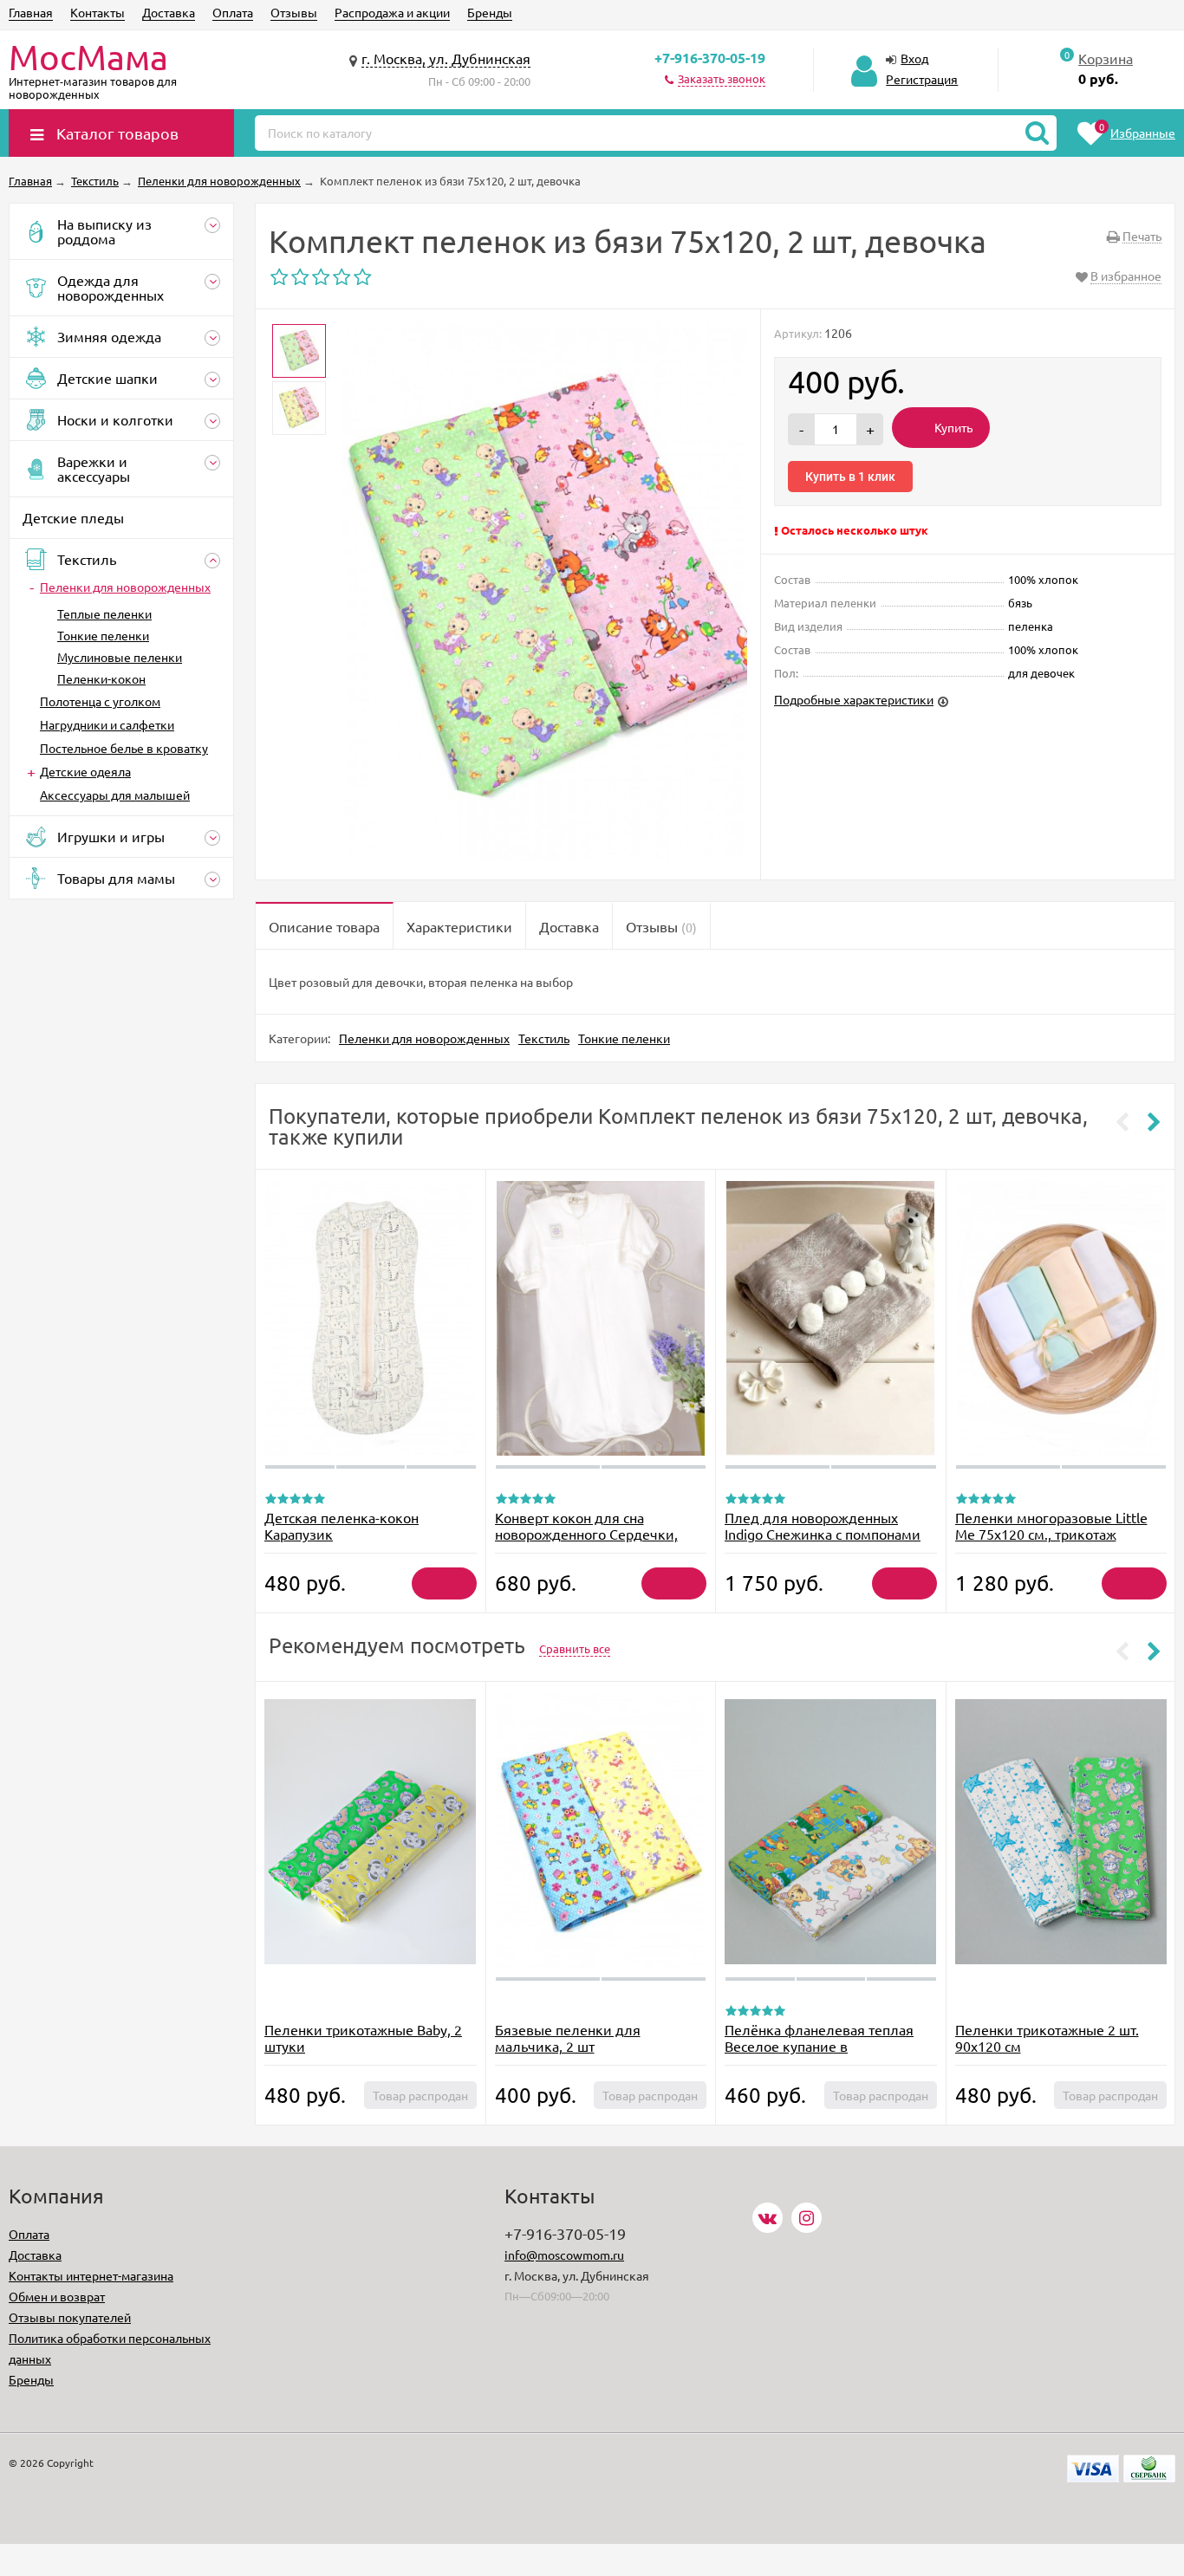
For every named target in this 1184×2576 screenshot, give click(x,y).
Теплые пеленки (104, 613)
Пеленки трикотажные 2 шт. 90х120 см (1047, 2037)
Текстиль (544, 1038)
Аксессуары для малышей (115, 795)
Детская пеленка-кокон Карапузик (342, 1525)
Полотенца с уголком (100, 701)
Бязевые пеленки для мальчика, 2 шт (568, 2037)
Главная (31, 12)
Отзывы (294, 12)
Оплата (233, 12)
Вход (914, 58)
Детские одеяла (85, 771)
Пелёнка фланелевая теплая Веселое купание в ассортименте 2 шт (819, 2046)
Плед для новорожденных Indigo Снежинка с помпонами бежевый (823, 1534)
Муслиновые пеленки (120, 657)
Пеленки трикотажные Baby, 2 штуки (363, 2037)
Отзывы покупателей (70, 2317)
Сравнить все (575, 1648)
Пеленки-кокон (101, 678)
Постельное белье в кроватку (124, 748)
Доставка (169, 12)
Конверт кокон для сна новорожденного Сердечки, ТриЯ (586, 1534)
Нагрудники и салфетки (107, 724)
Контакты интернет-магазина (91, 2275)
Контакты (98, 12)
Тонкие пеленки (103, 635)
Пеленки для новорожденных (125, 587)
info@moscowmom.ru (564, 2255)
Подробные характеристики (854, 699)
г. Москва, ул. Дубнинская (446, 58)
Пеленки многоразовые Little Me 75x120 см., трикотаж (1051, 1525)
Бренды (490, 12)
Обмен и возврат (57, 2296)
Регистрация (922, 79)
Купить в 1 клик (850, 477)
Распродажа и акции (392, 12)
